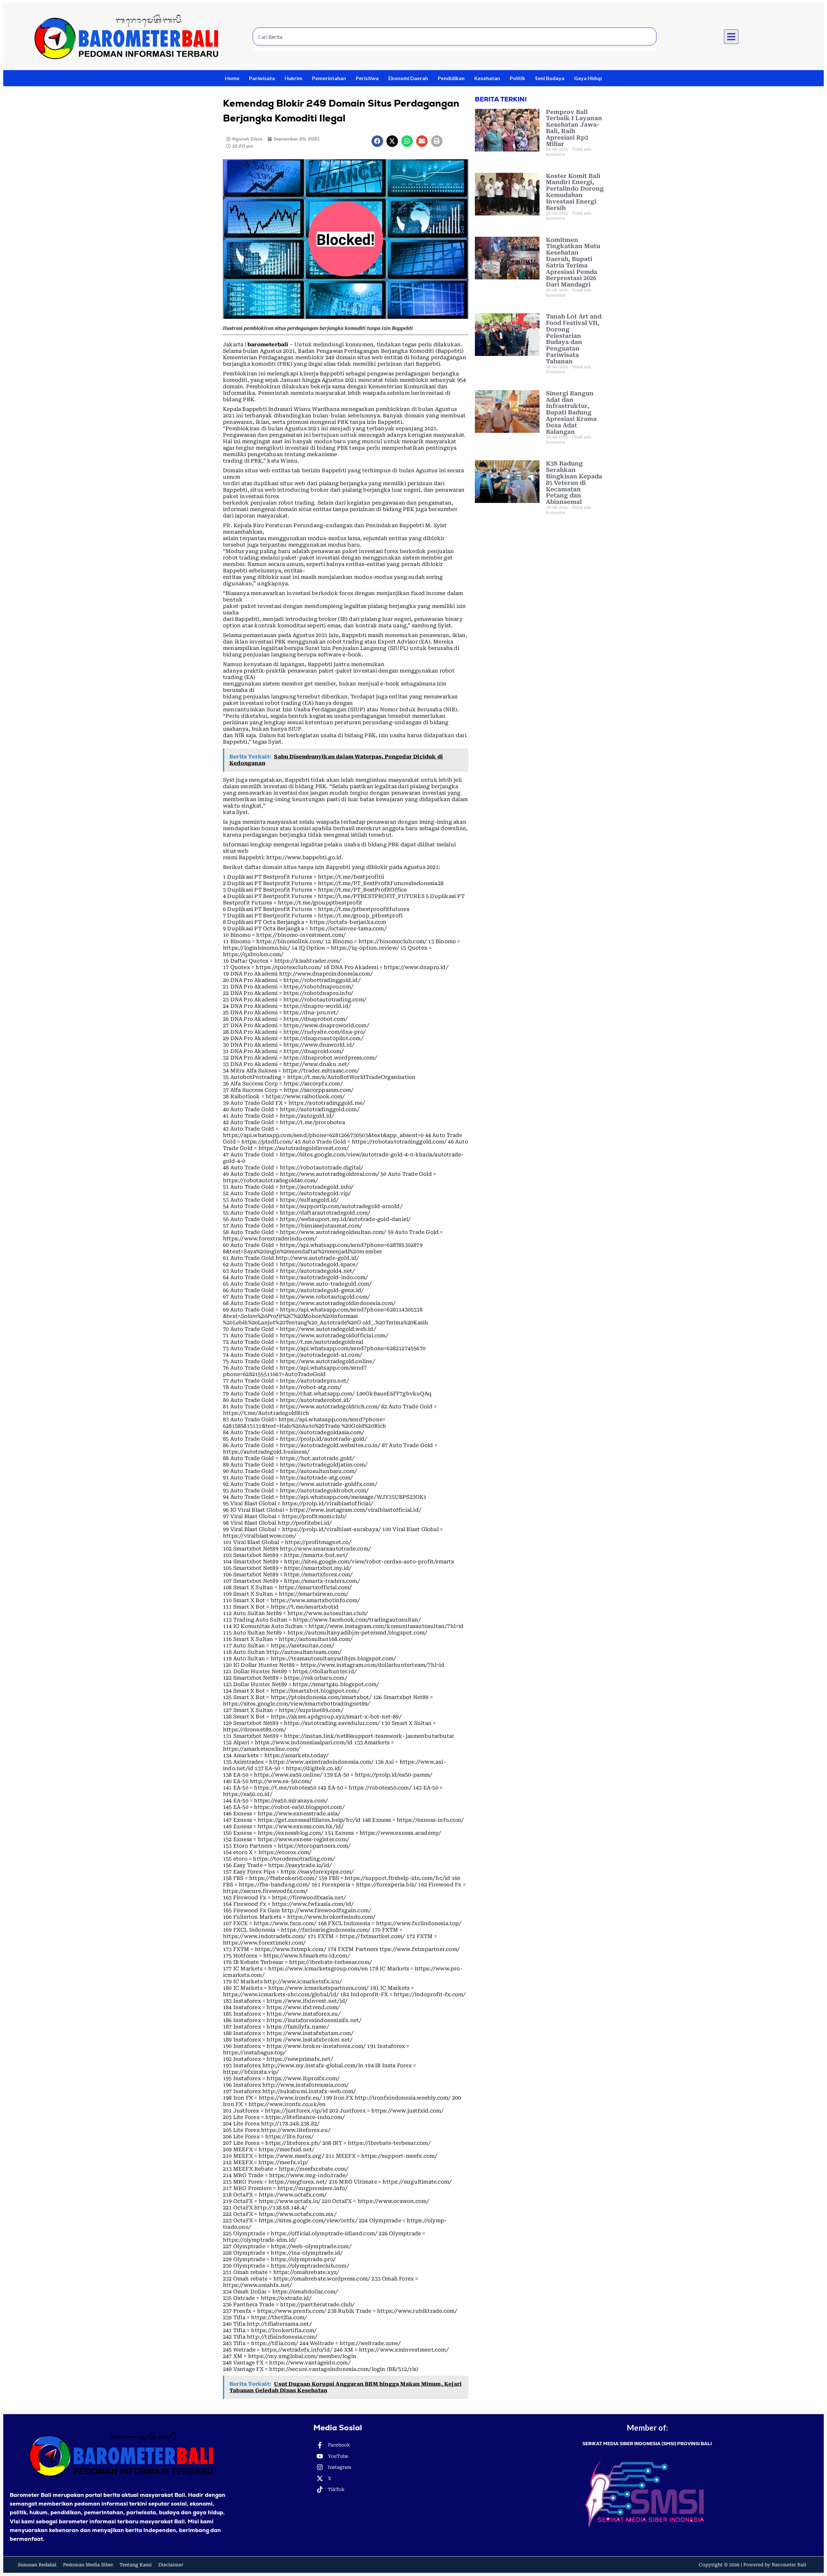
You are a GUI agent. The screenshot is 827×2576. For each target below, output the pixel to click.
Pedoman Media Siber (88, 2565)
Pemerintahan (329, 78)
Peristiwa (367, 78)
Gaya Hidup (588, 78)
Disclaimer (171, 2565)
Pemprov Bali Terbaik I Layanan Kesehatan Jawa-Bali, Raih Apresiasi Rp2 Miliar (574, 128)
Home (232, 78)
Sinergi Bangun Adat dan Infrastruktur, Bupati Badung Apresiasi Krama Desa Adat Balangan (571, 412)
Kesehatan (487, 78)
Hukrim (293, 78)
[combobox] (455, 37)
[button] (731, 37)
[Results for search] (455, 49)
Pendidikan (451, 78)
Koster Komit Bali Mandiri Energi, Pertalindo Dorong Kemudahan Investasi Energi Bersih (575, 192)
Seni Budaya (550, 78)
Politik (518, 78)
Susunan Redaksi (37, 2565)
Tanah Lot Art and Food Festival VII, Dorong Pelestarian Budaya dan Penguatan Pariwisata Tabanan (574, 339)
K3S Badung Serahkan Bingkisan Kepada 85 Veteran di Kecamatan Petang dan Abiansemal (574, 483)
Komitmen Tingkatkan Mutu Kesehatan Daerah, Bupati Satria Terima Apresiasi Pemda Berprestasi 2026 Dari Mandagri (573, 262)
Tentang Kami (136, 2565)
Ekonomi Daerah (408, 78)
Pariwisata (262, 78)
